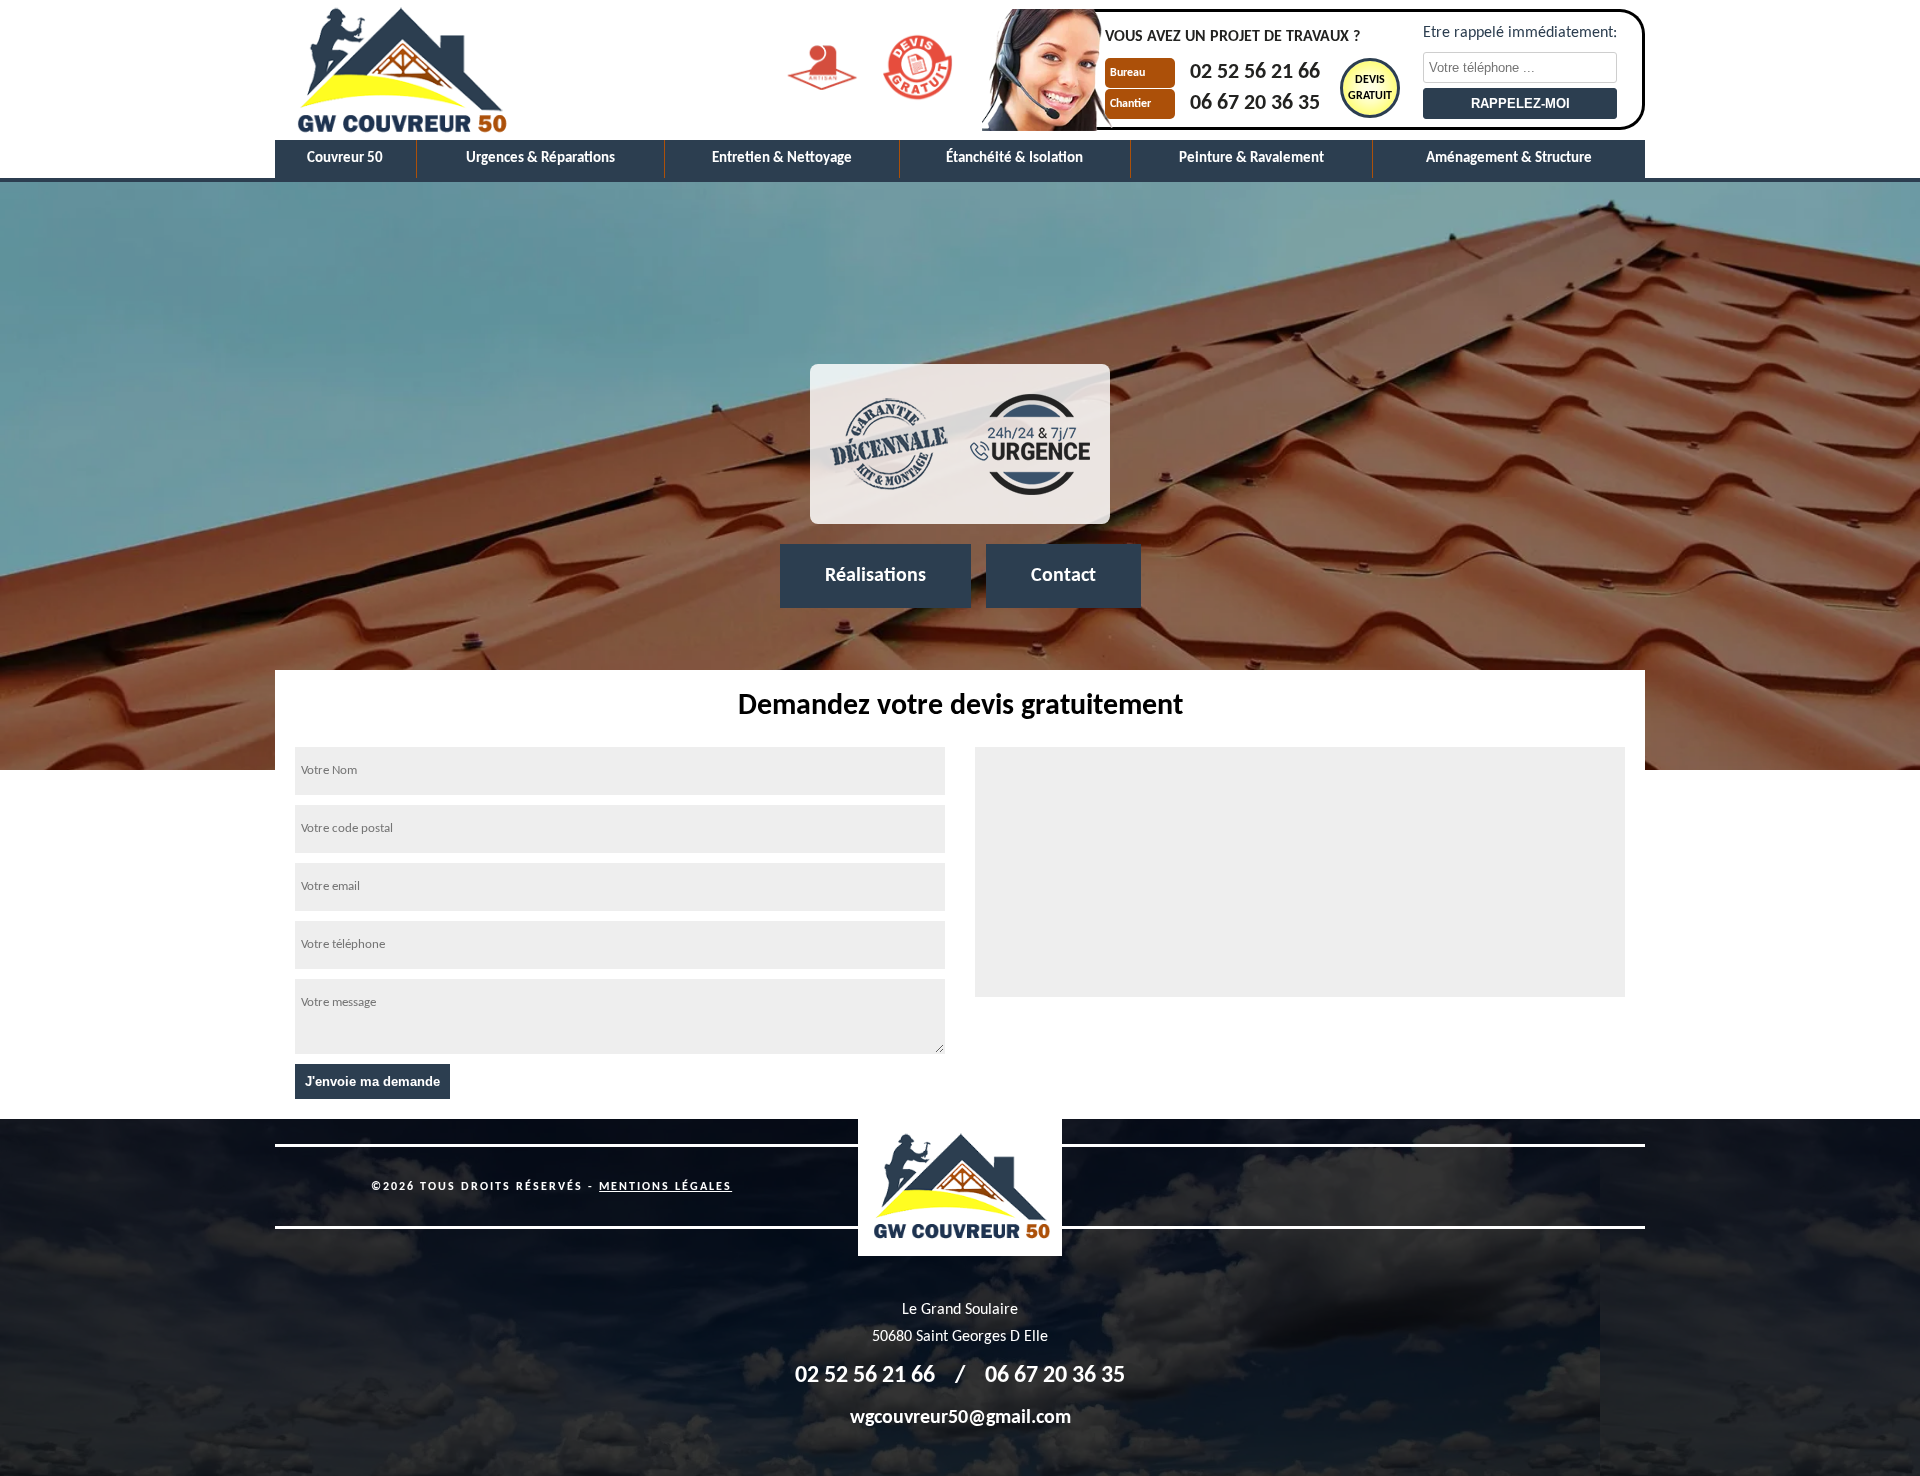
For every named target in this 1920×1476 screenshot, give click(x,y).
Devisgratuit (1370, 88)
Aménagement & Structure (1509, 158)
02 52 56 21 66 (1255, 73)
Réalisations (875, 576)
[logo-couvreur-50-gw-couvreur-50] (400, 70)
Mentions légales (665, 1187)
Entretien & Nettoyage (782, 158)
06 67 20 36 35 (1255, 103)
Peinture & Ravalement (1251, 158)
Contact (1063, 576)
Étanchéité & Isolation (1014, 158)
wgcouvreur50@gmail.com (960, 1418)
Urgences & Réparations (540, 158)
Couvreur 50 (345, 158)
